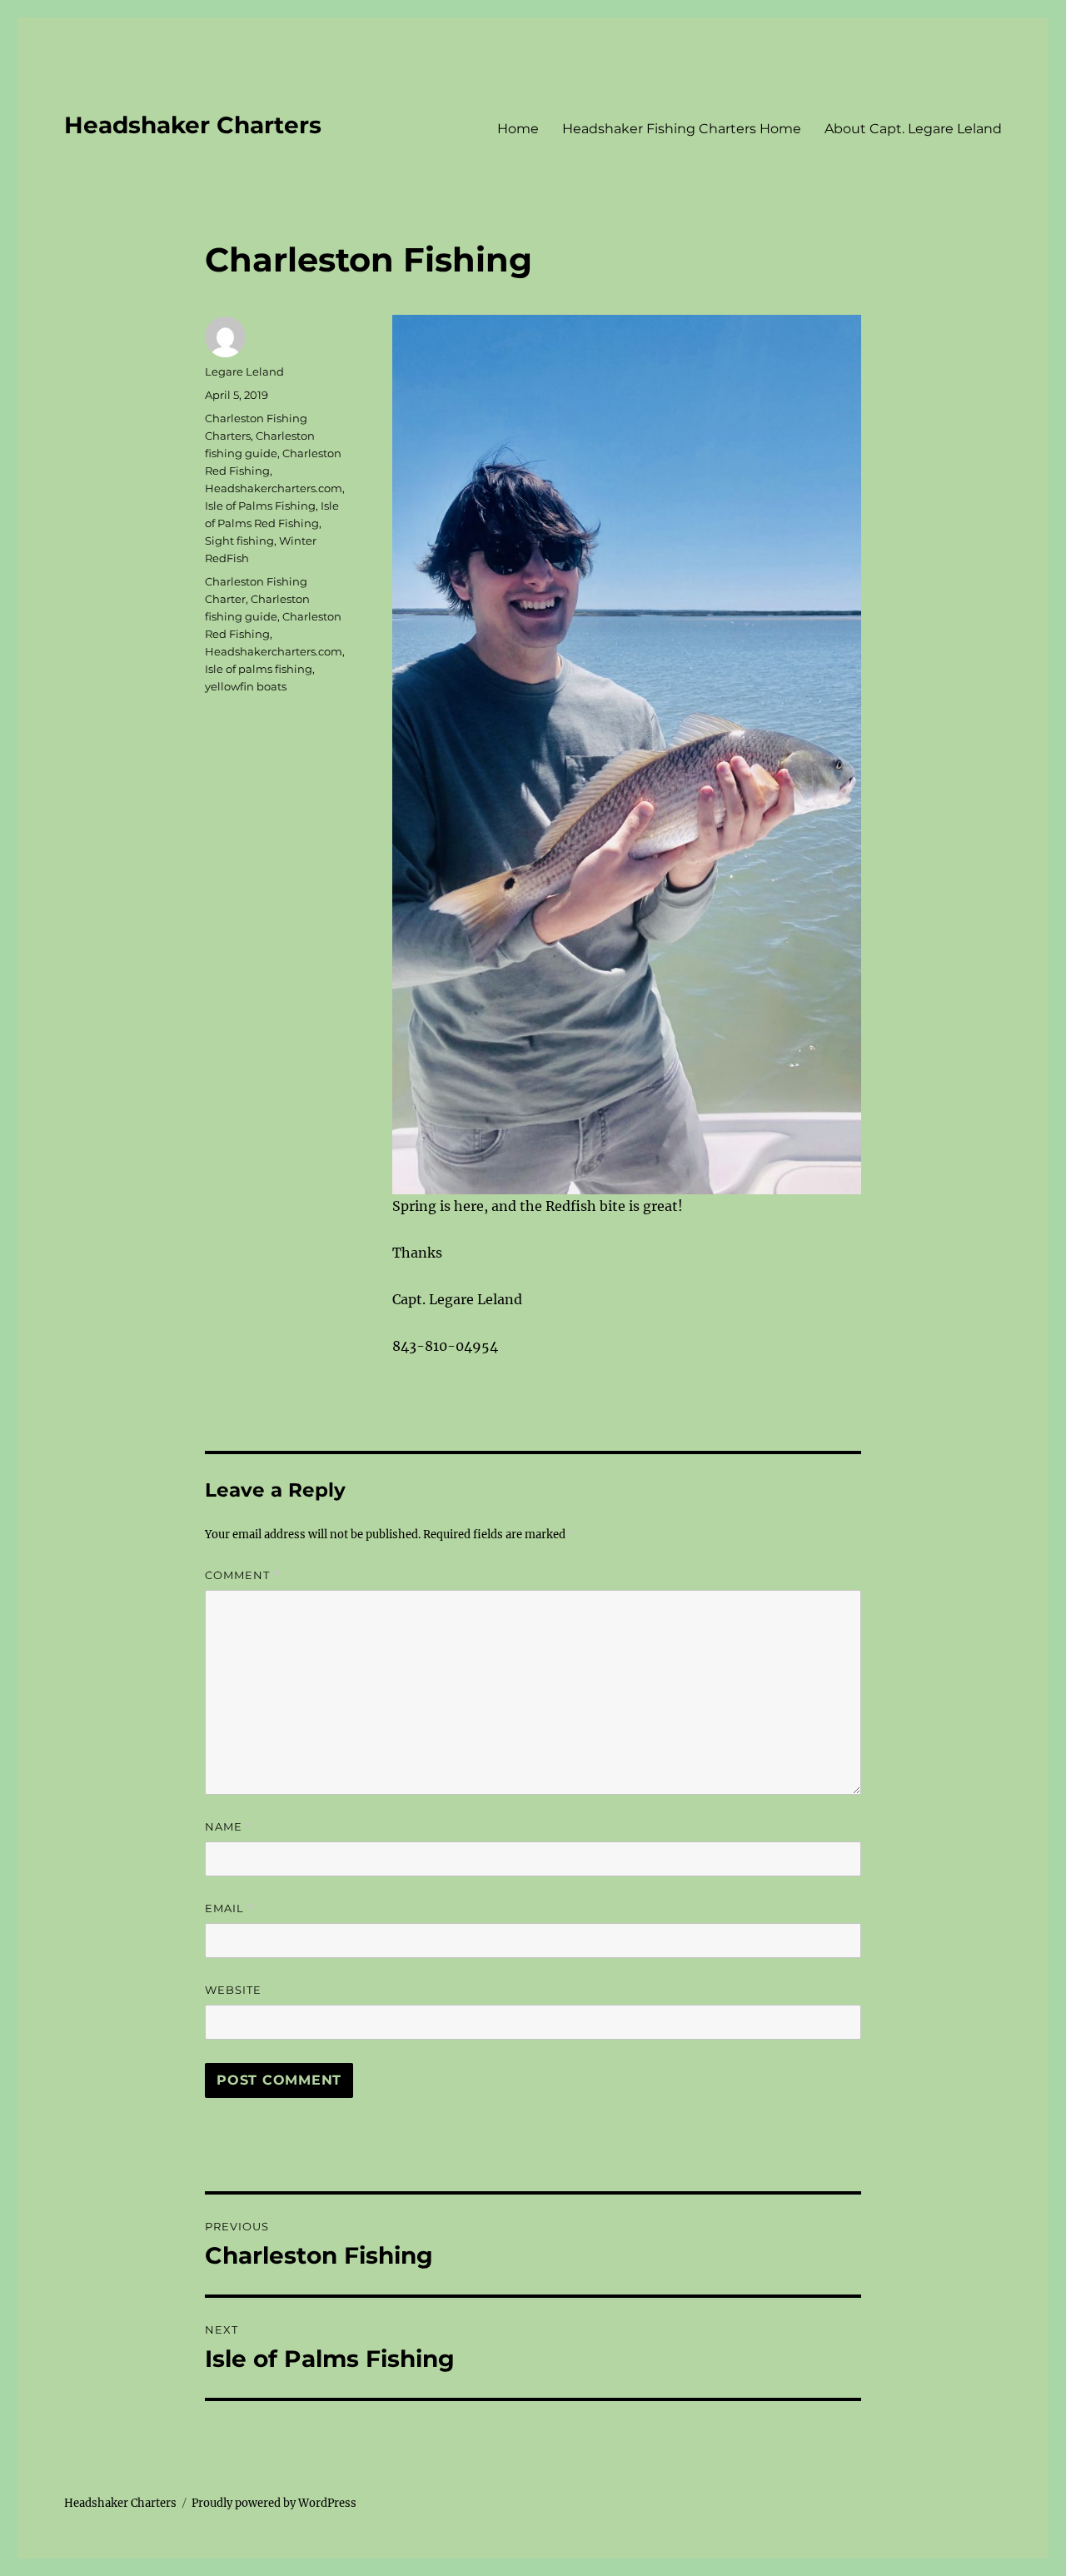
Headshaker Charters (193, 125)
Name (229, 1827)
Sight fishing (239, 541)
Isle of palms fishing (259, 669)
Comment (243, 1575)
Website (233, 1990)
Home (518, 129)
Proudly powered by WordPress (274, 2503)
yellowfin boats (246, 686)
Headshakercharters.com (274, 488)
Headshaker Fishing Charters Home (682, 129)
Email (230, 1908)
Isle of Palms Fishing (260, 506)
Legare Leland (244, 371)
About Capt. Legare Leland (913, 129)
